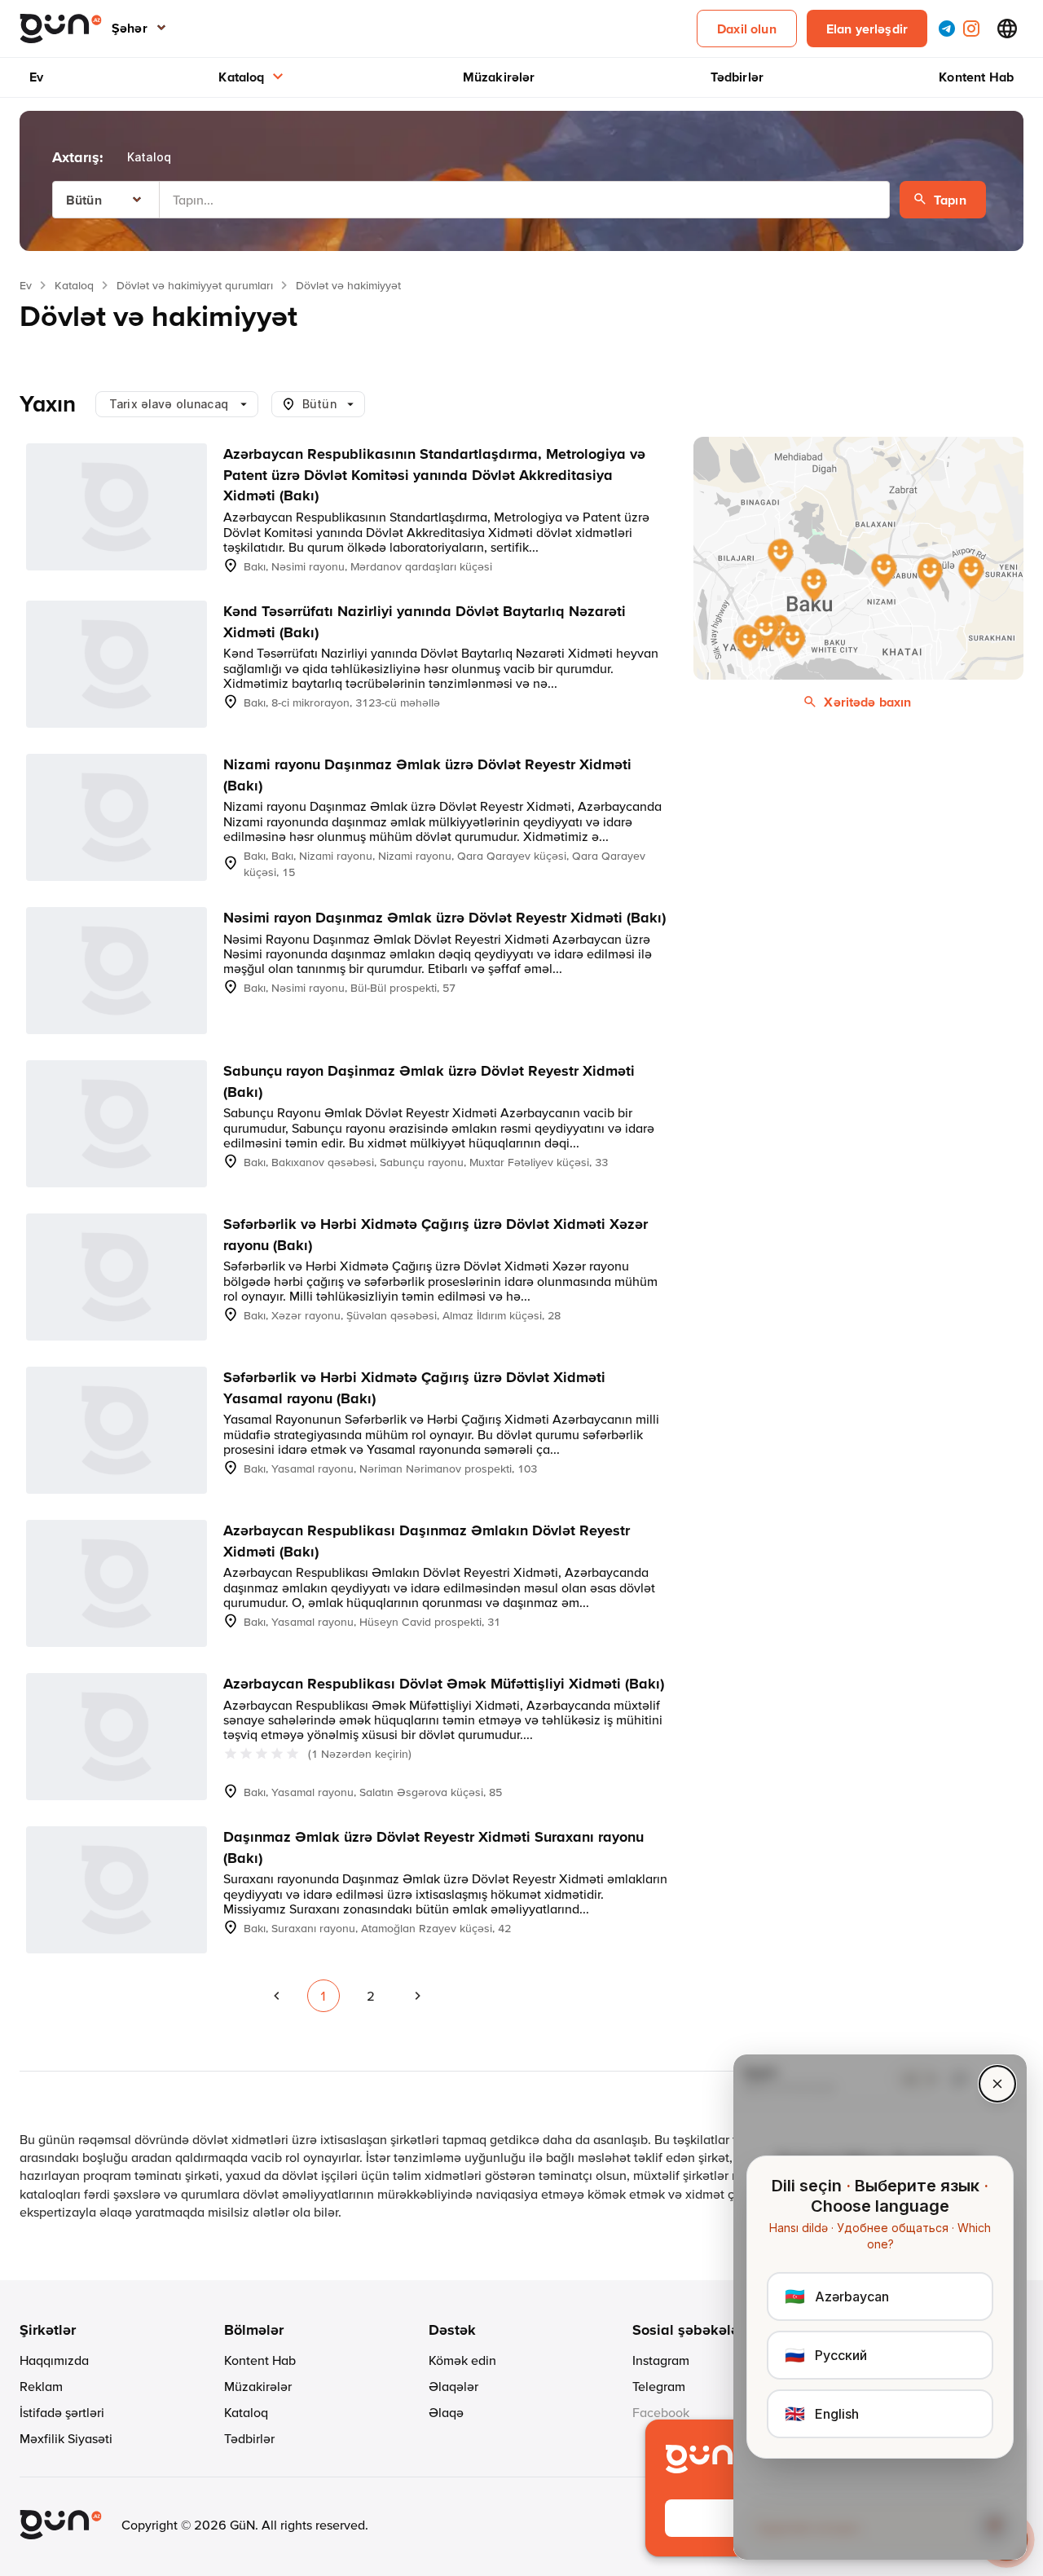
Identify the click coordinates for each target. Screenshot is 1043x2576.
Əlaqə (446, 2412)
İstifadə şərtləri (62, 2412)
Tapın (950, 200)
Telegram (659, 2386)
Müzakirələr (499, 77)
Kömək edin (462, 2360)
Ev (36, 77)
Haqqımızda (54, 2360)
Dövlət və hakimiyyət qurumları (195, 285)
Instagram (661, 2360)
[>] (418, 1996)
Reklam (41, 2386)
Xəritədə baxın (867, 702)
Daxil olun (747, 29)
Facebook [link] (661, 2412)
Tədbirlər (737, 77)
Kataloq (241, 77)
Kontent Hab (976, 77)
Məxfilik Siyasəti (66, 2438)
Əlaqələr (453, 2386)
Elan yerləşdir (867, 29)
